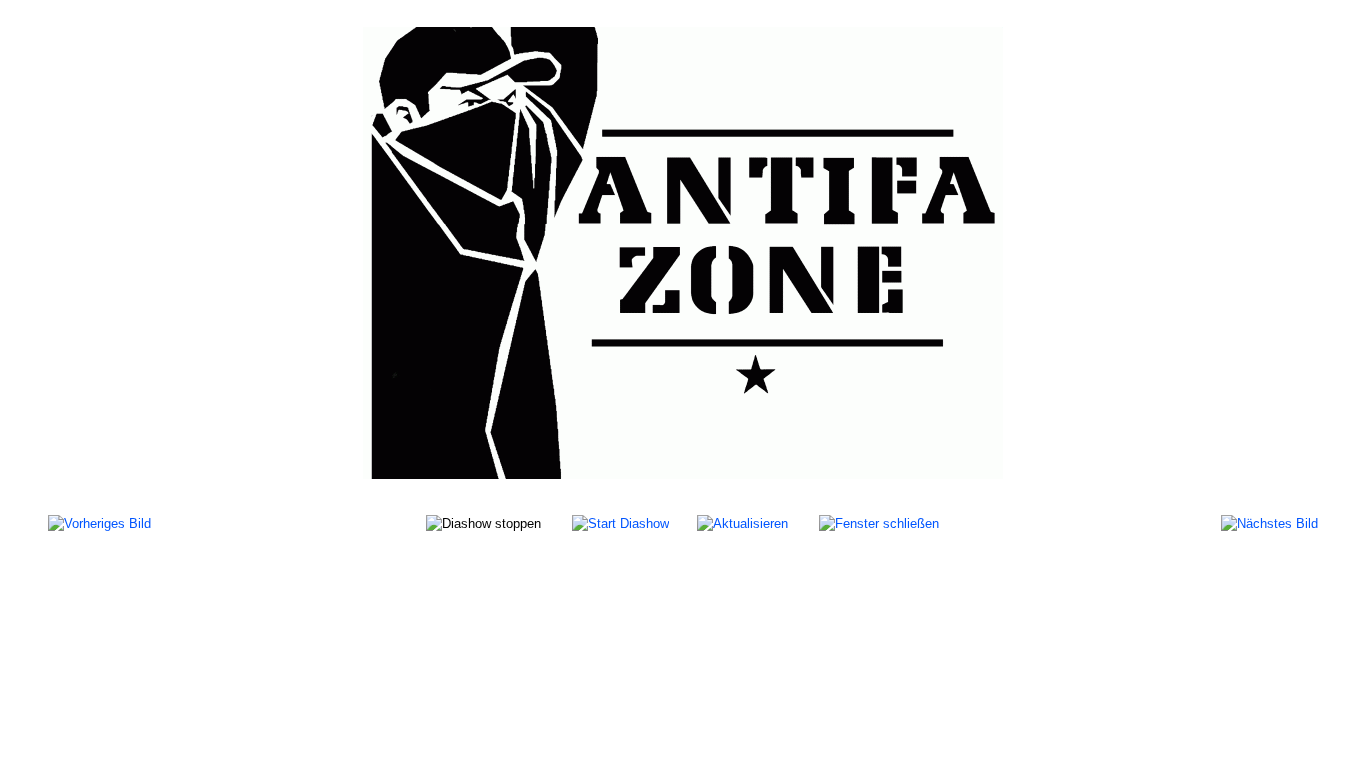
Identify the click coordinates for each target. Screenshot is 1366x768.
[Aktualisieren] (742, 522)
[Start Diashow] (620, 522)
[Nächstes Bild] (1269, 522)
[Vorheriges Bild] (99, 522)
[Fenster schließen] (879, 522)
